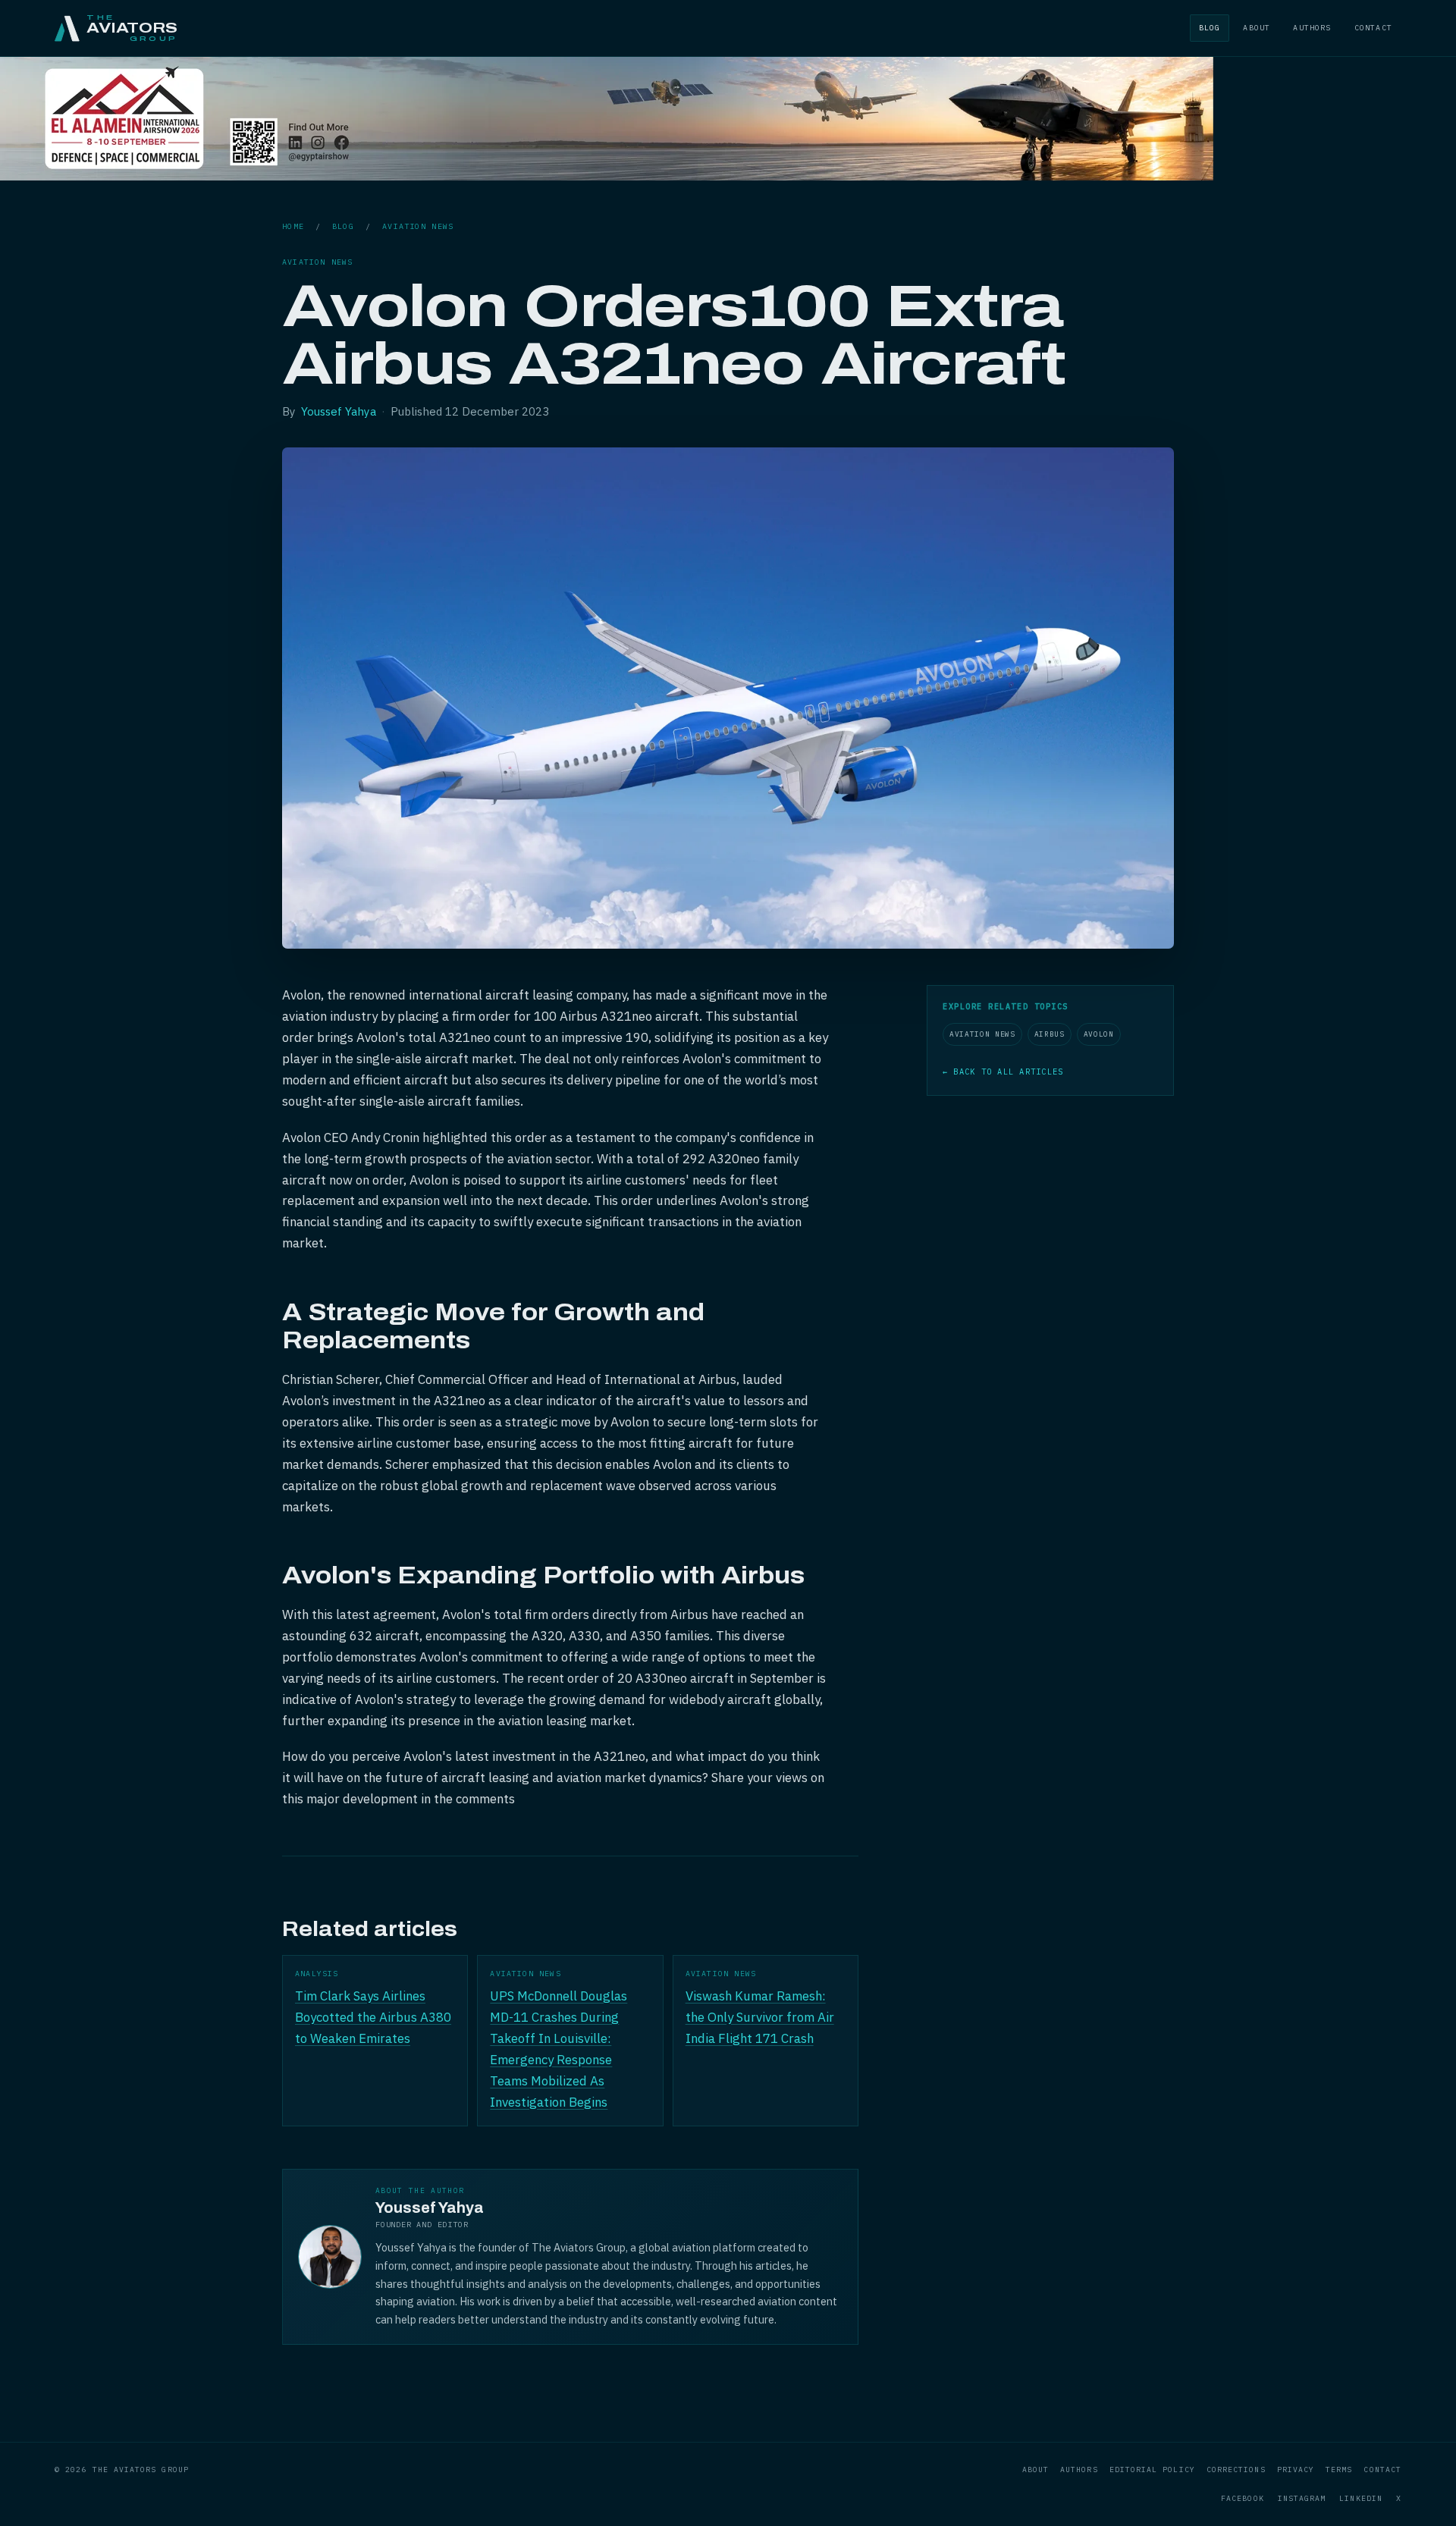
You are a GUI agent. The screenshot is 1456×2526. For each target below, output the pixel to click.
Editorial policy (1152, 2470)
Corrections (1236, 2470)
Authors (1312, 28)
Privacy (1296, 2470)
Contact (1373, 28)
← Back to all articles (1003, 1072)
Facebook (1243, 2498)
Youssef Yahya (339, 411)
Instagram (1302, 2498)
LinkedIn (1361, 2498)
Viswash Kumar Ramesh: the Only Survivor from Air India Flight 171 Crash (760, 2017)
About (1257, 28)
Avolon (1099, 1034)
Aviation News (418, 226)
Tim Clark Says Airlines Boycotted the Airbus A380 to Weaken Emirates (373, 2017)
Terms (1339, 2470)
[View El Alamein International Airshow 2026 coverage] (607, 176)
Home (293, 226)
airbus (1050, 1034)
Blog (1210, 28)
